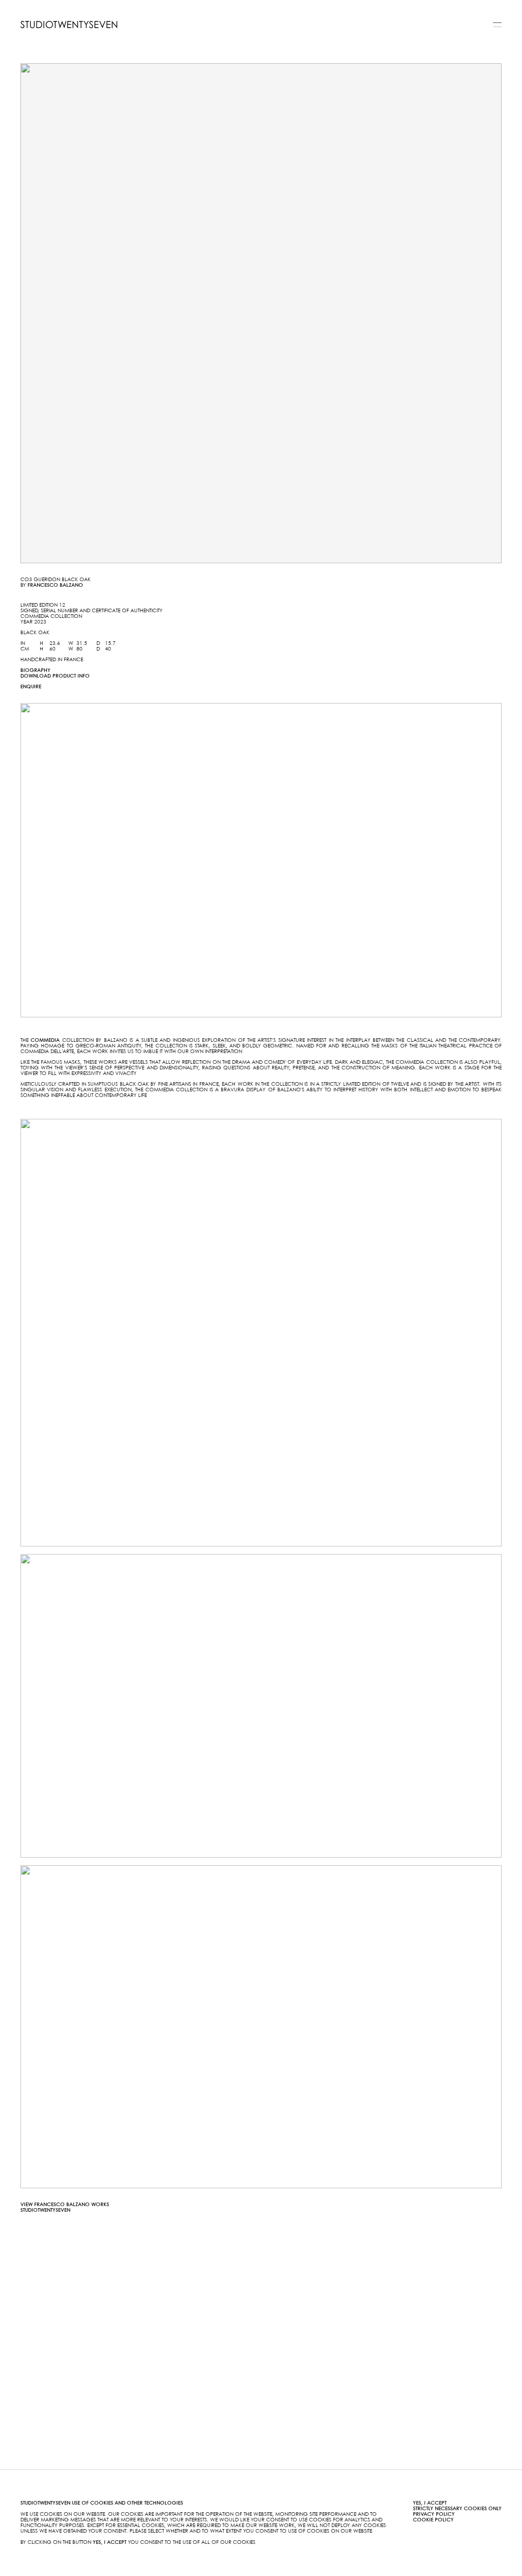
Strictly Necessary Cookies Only (457, 2509)
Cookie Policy (433, 2520)
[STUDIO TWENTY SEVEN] (69, 24)
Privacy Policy (434, 2514)
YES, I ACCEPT (430, 2503)
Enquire (31, 687)
